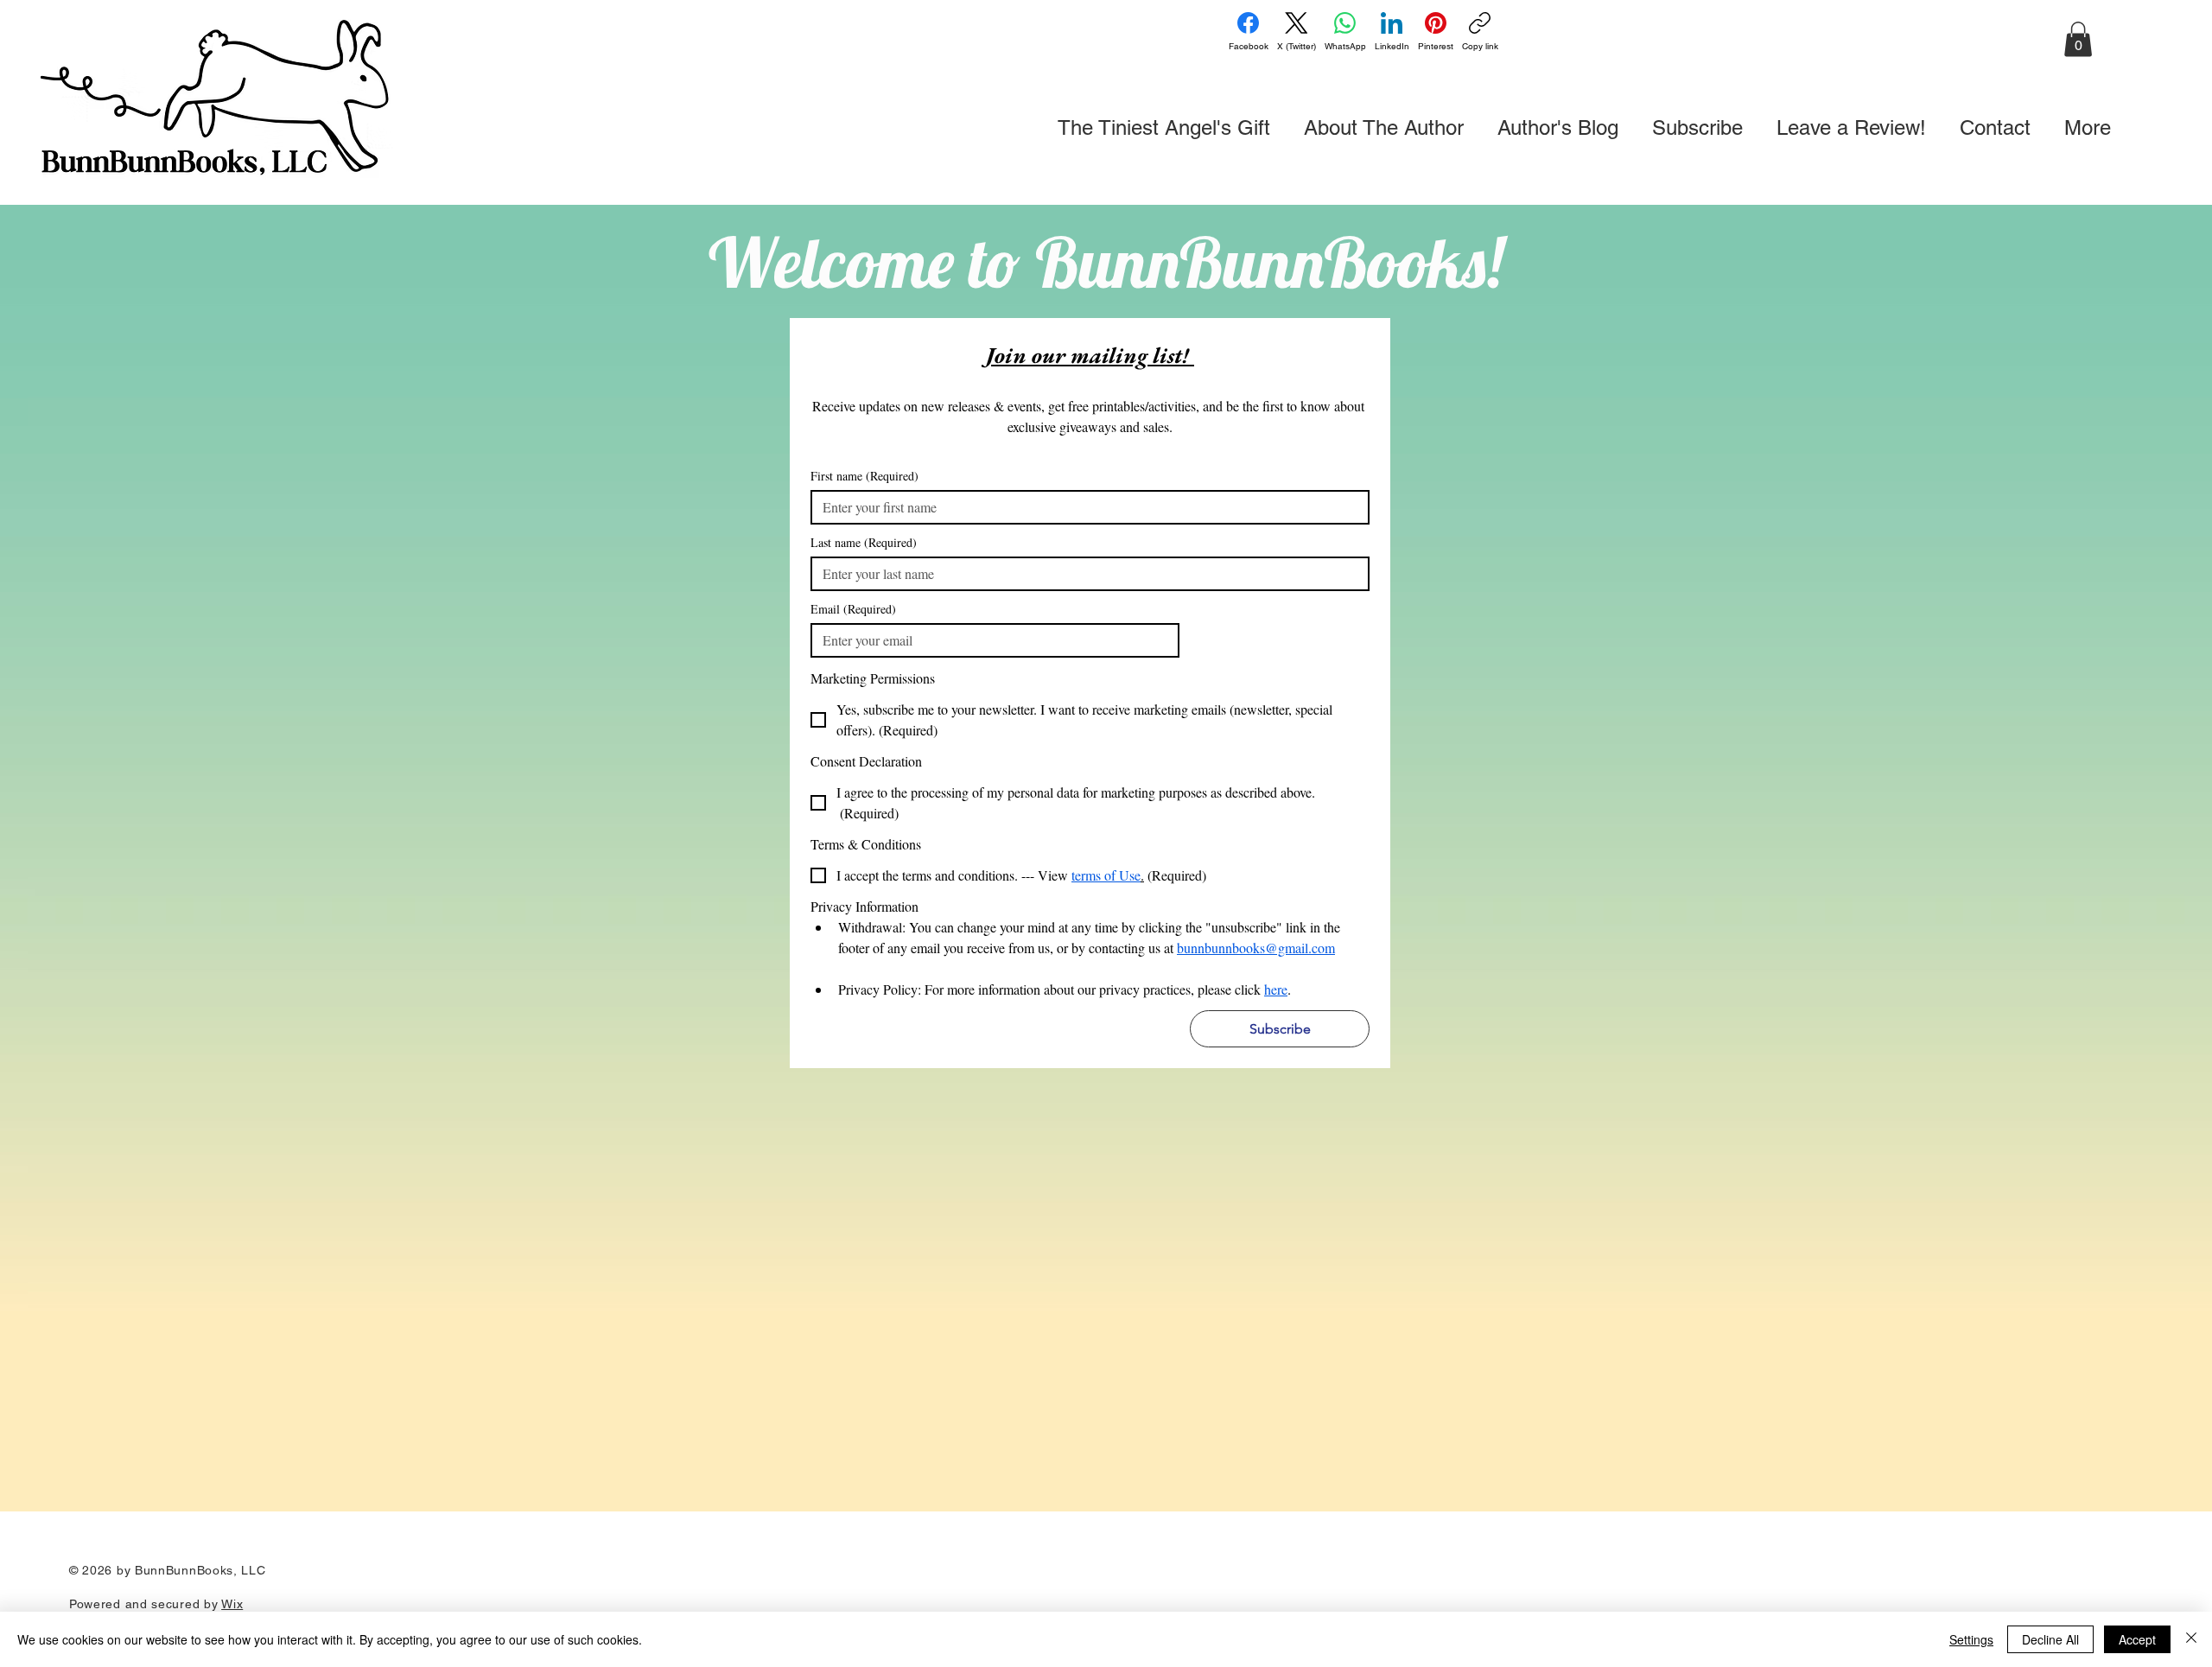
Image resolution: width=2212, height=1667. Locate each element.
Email (853, 609)
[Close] (2191, 1639)
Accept (2137, 1639)
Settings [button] (1971, 1639)
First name (864, 476)
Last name (864, 542)
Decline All (2050, 1639)
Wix (232, 1604)
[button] (2078, 39)
